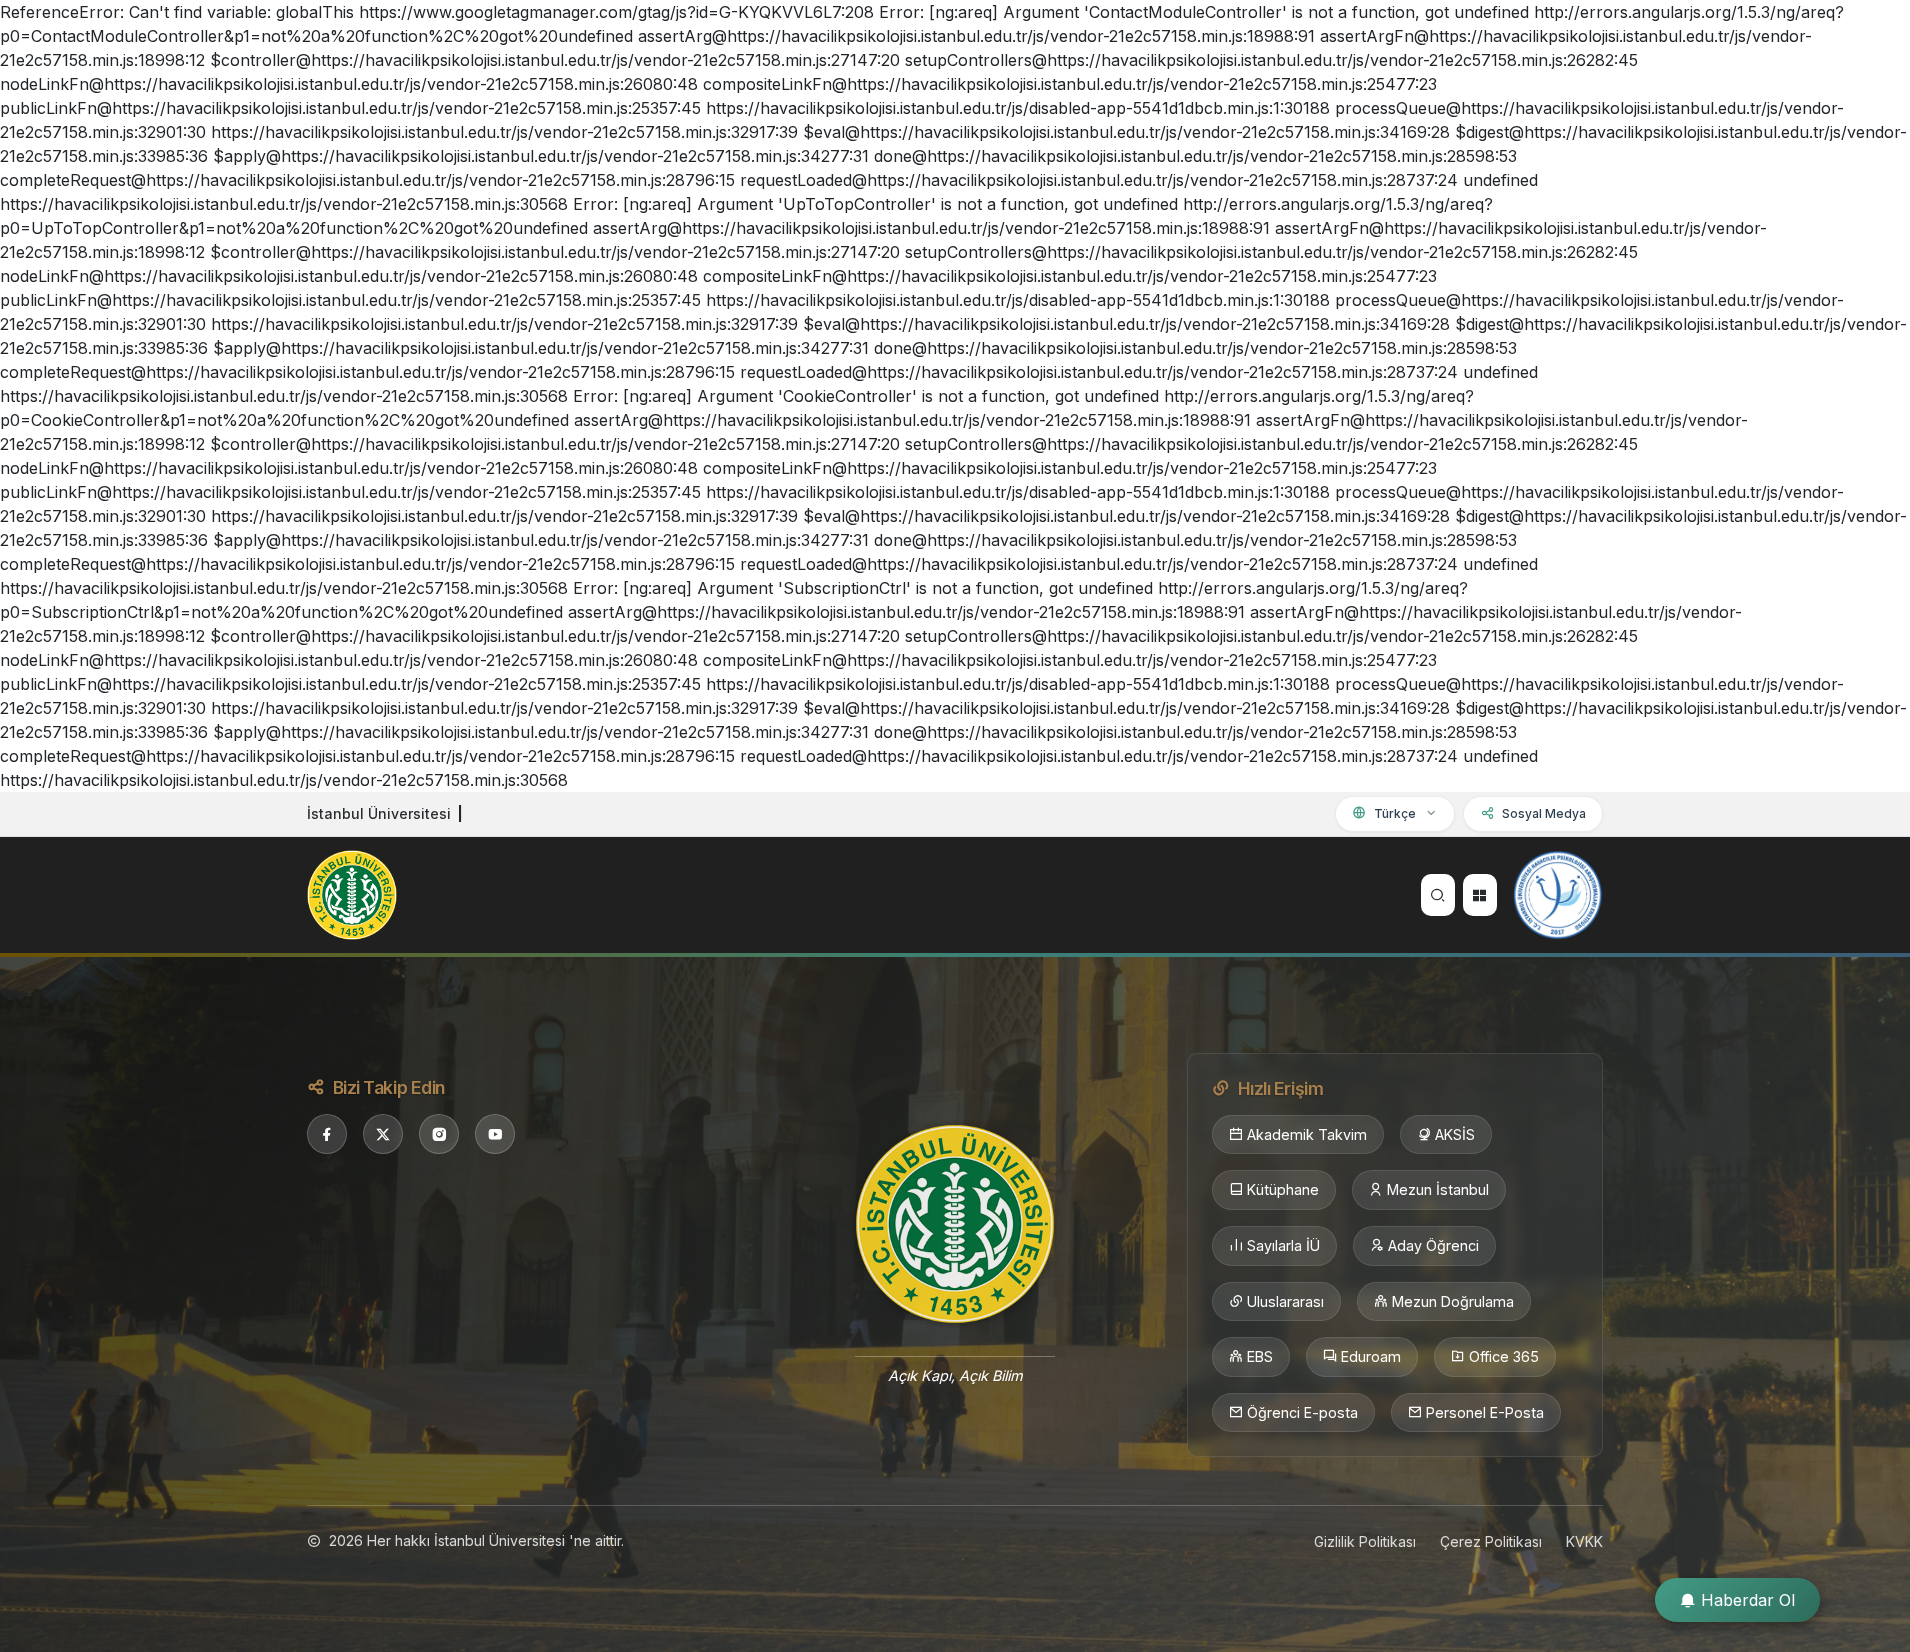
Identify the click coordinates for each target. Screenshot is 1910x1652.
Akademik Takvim (1307, 1134)
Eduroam (1371, 1356)
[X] (383, 1134)
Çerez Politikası (1491, 1541)
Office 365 (1504, 1356)
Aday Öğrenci (1433, 1245)
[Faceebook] (327, 1134)
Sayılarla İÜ (1283, 1245)
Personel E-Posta (1485, 1412)
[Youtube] (495, 1134)
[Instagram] (439, 1134)
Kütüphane (1283, 1189)
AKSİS (1455, 1134)
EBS (1260, 1356)
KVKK (1584, 1541)
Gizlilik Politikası (1365, 1541)
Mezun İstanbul (1438, 1189)
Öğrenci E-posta (1302, 1412)
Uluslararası (1285, 1301)
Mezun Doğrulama (1453, 1301)
